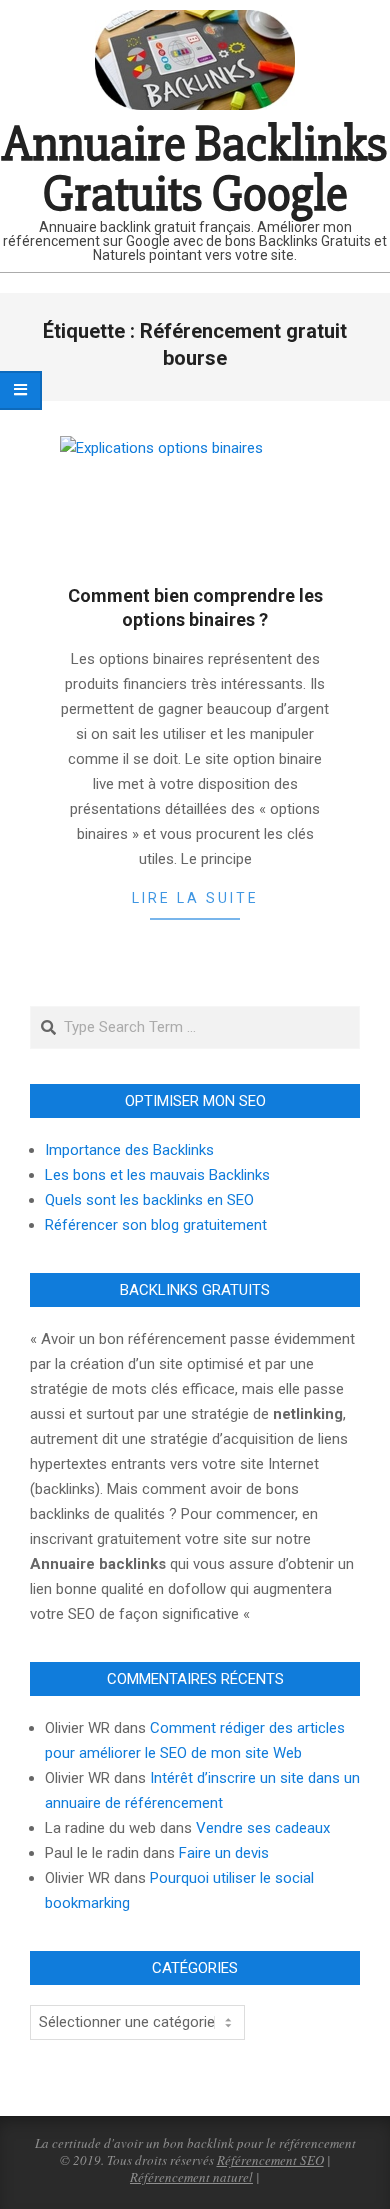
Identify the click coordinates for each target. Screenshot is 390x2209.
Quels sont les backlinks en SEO (149, 1200)
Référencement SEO (270, 2160)
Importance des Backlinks (129, 1150)
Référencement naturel (191, 2177)
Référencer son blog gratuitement (156, 1225)
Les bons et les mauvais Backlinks (157, 1175)
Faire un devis (224, 1853)
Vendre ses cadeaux (263, 1828)
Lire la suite (195, 898)
